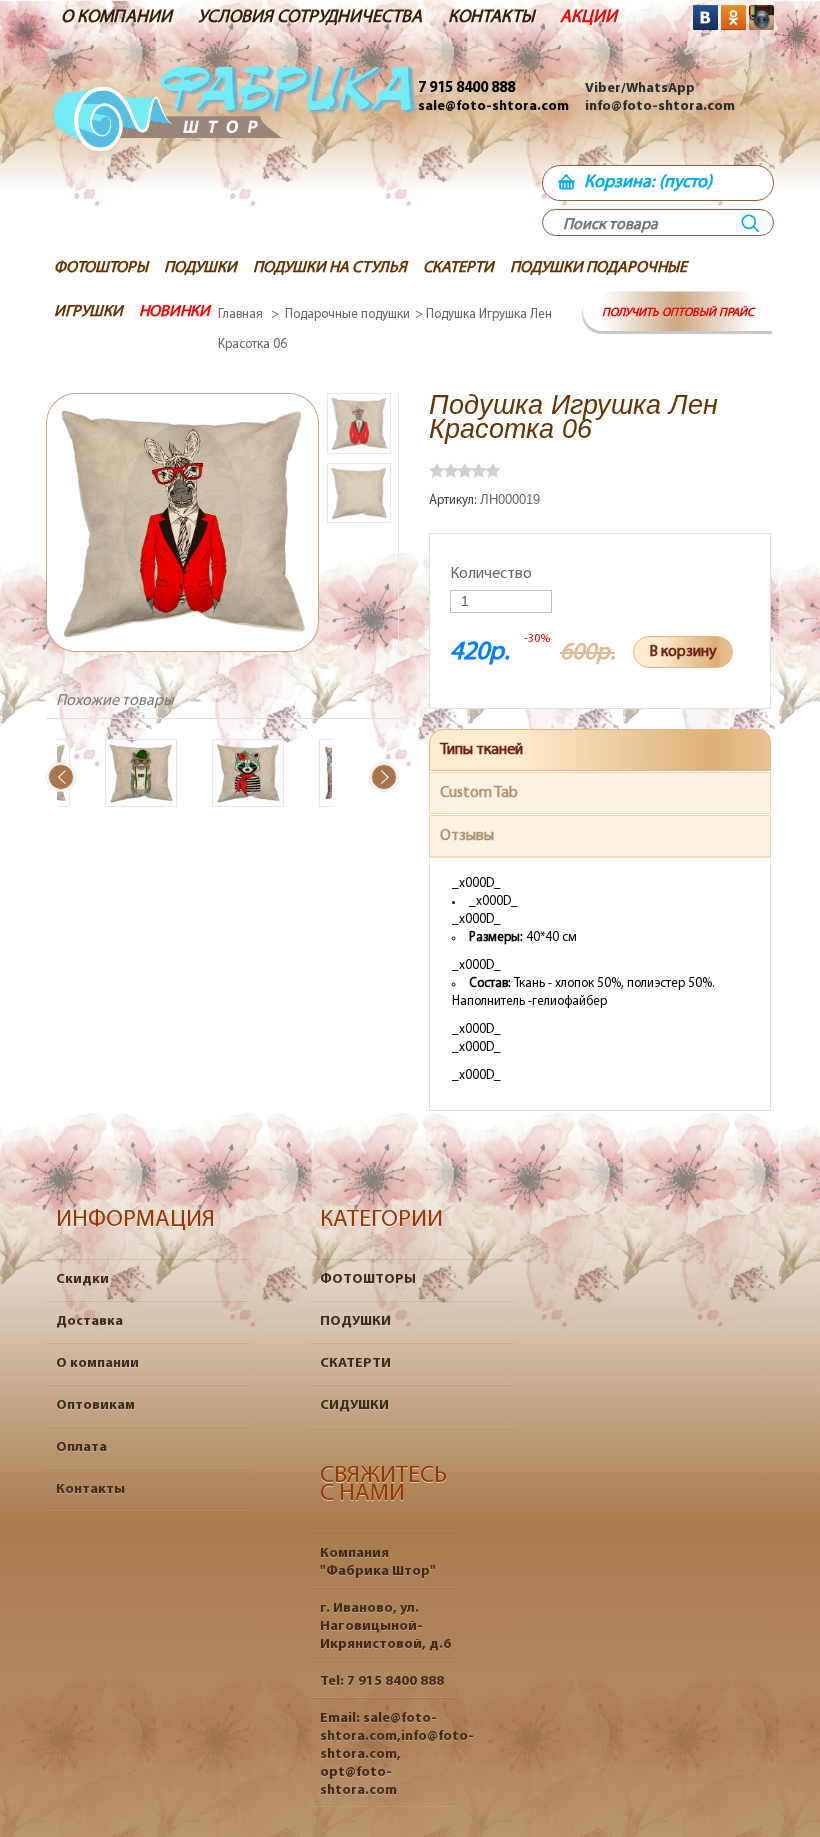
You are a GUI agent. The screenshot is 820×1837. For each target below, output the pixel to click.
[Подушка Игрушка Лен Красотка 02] (233, 776)
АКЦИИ (588, 18)
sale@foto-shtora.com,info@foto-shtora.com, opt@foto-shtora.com (397, 1754)
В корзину (683, 652)
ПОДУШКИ (355, 1321)
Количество (491, 574)
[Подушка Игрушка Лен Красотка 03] (126, 776)
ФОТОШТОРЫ (368, 1279)
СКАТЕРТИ (355, 1363)
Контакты (90, 1489)
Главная (240, 314)
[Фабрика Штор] (235, 135)
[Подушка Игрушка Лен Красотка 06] (359, 423)
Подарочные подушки (347, 314)
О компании (97, 1363)
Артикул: (454, 500)
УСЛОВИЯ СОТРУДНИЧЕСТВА (310, 18)
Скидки (82, 1279)
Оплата (81, 1447)
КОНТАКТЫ (491, 18)
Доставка (89, 1321)
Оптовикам (95, 1405)
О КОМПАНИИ (116, 18)
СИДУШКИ (354, 1405)
